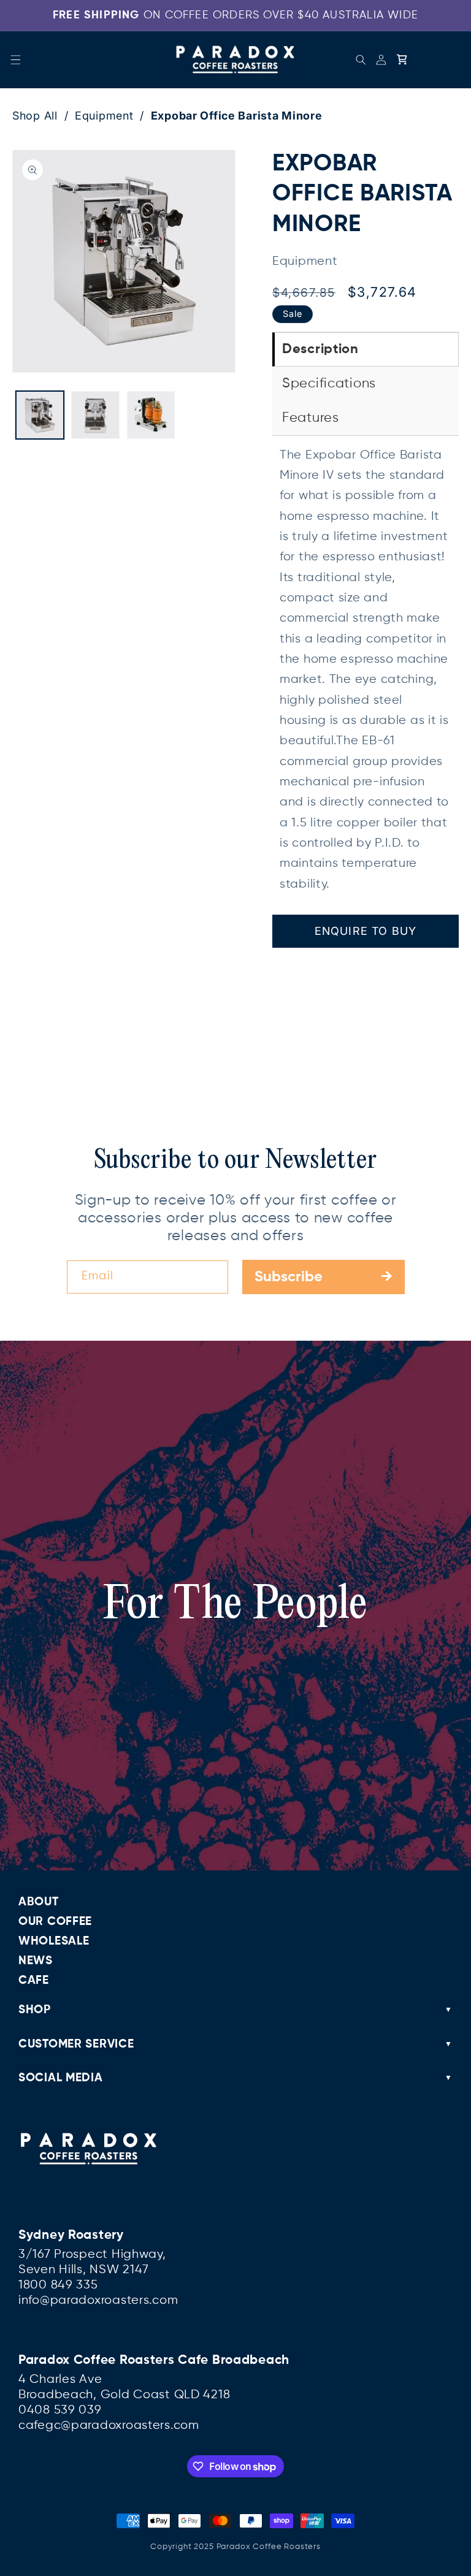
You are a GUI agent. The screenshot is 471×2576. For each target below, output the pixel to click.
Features (311, 418)
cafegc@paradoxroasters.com (109, 2425)
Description (320, 349)
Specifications (329, 384)
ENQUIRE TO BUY (366, 931)
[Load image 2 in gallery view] (95, 415)
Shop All (35, 116)
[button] (16, 60)
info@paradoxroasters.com (98, 2300)
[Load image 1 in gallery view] (40, 415)
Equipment (104, 116)
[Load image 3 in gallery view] (151, 415)
